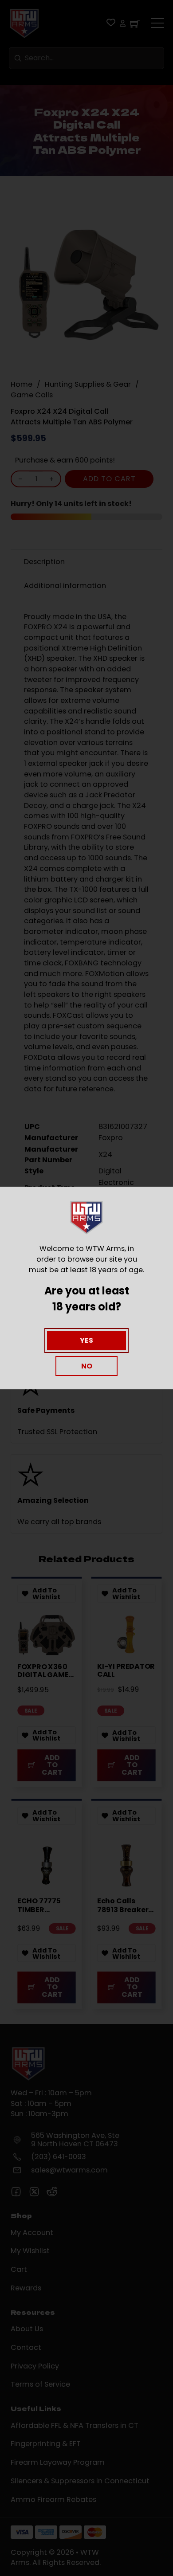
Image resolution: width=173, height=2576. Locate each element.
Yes (86, 1340)
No (87, 1366)
